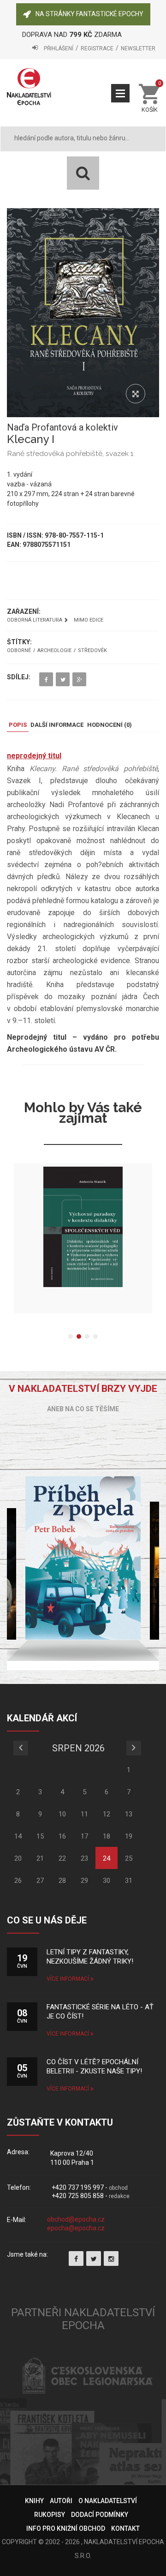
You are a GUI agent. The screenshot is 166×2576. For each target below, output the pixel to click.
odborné (19, 651)
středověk (92, 651)
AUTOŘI (61, 2501)
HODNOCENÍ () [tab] (110, 725)
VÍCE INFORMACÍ (68, 1979)
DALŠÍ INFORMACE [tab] (57, 725)
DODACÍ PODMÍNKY (100, 2515)
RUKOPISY (50, 2515)
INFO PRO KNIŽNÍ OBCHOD (66, 2528)
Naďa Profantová (42, 427)
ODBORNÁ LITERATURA (35, 620)
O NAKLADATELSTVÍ (108, 2501)
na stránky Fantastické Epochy (89, 14)
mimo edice (89, 620)
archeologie (54, 651)
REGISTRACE (97, 48)
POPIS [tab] (18, 725)
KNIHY (34, 2501)
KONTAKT (125, 2528)
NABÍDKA (120, 93)
